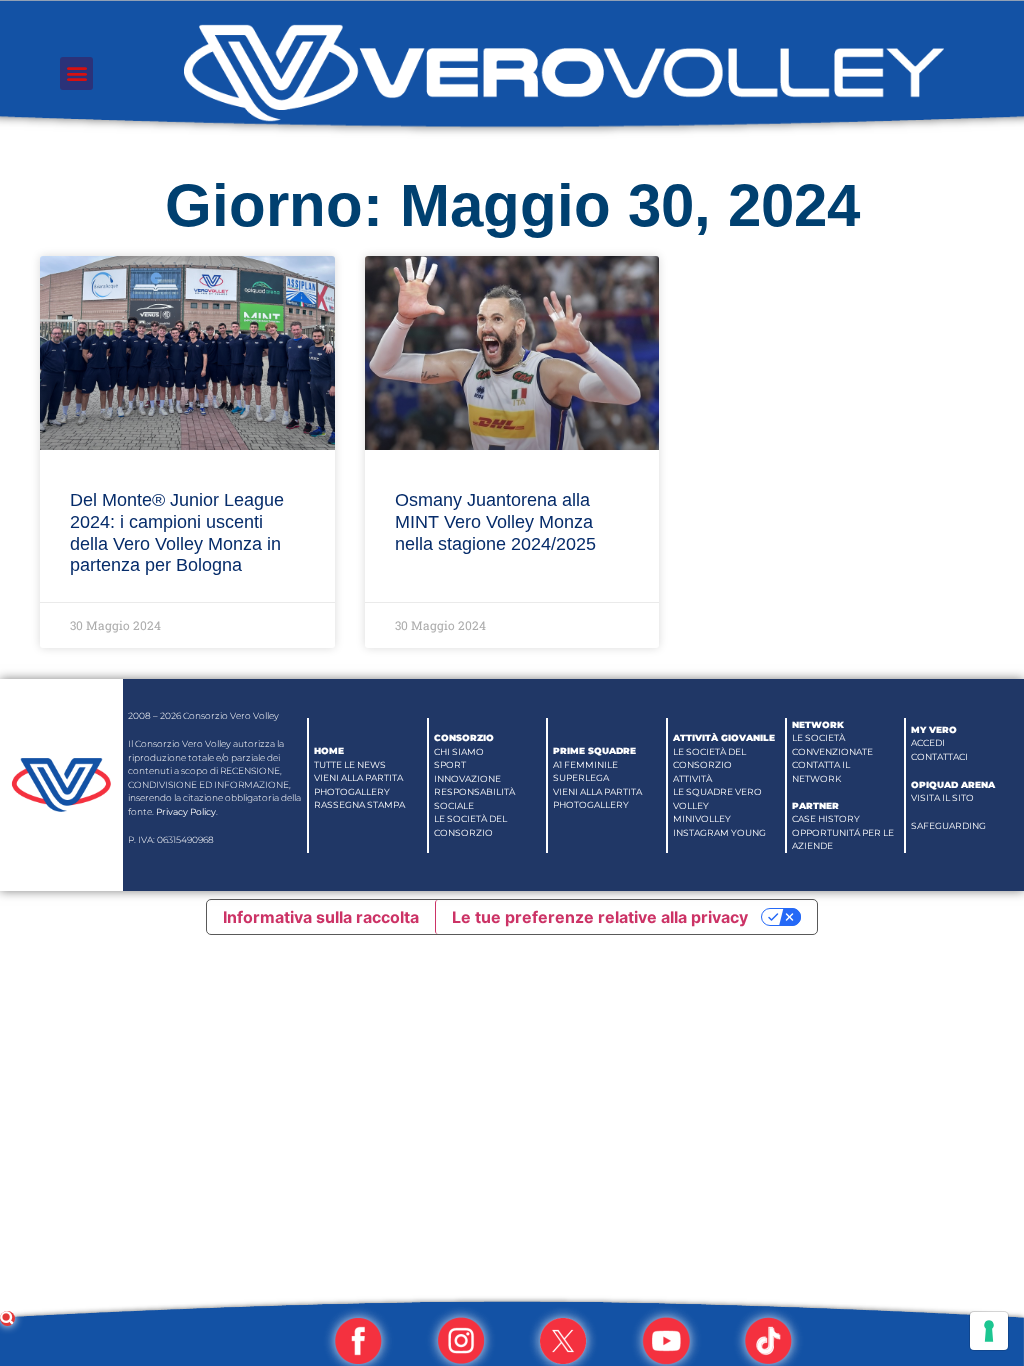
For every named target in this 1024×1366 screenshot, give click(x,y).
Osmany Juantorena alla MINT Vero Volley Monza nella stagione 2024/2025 (495, 521)
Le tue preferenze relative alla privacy (600, 917)
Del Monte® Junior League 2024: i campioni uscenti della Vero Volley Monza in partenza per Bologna (177, 532)
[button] (76, 73)
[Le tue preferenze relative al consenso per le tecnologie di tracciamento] (989, 1331)
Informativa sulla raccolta (321, 917)
